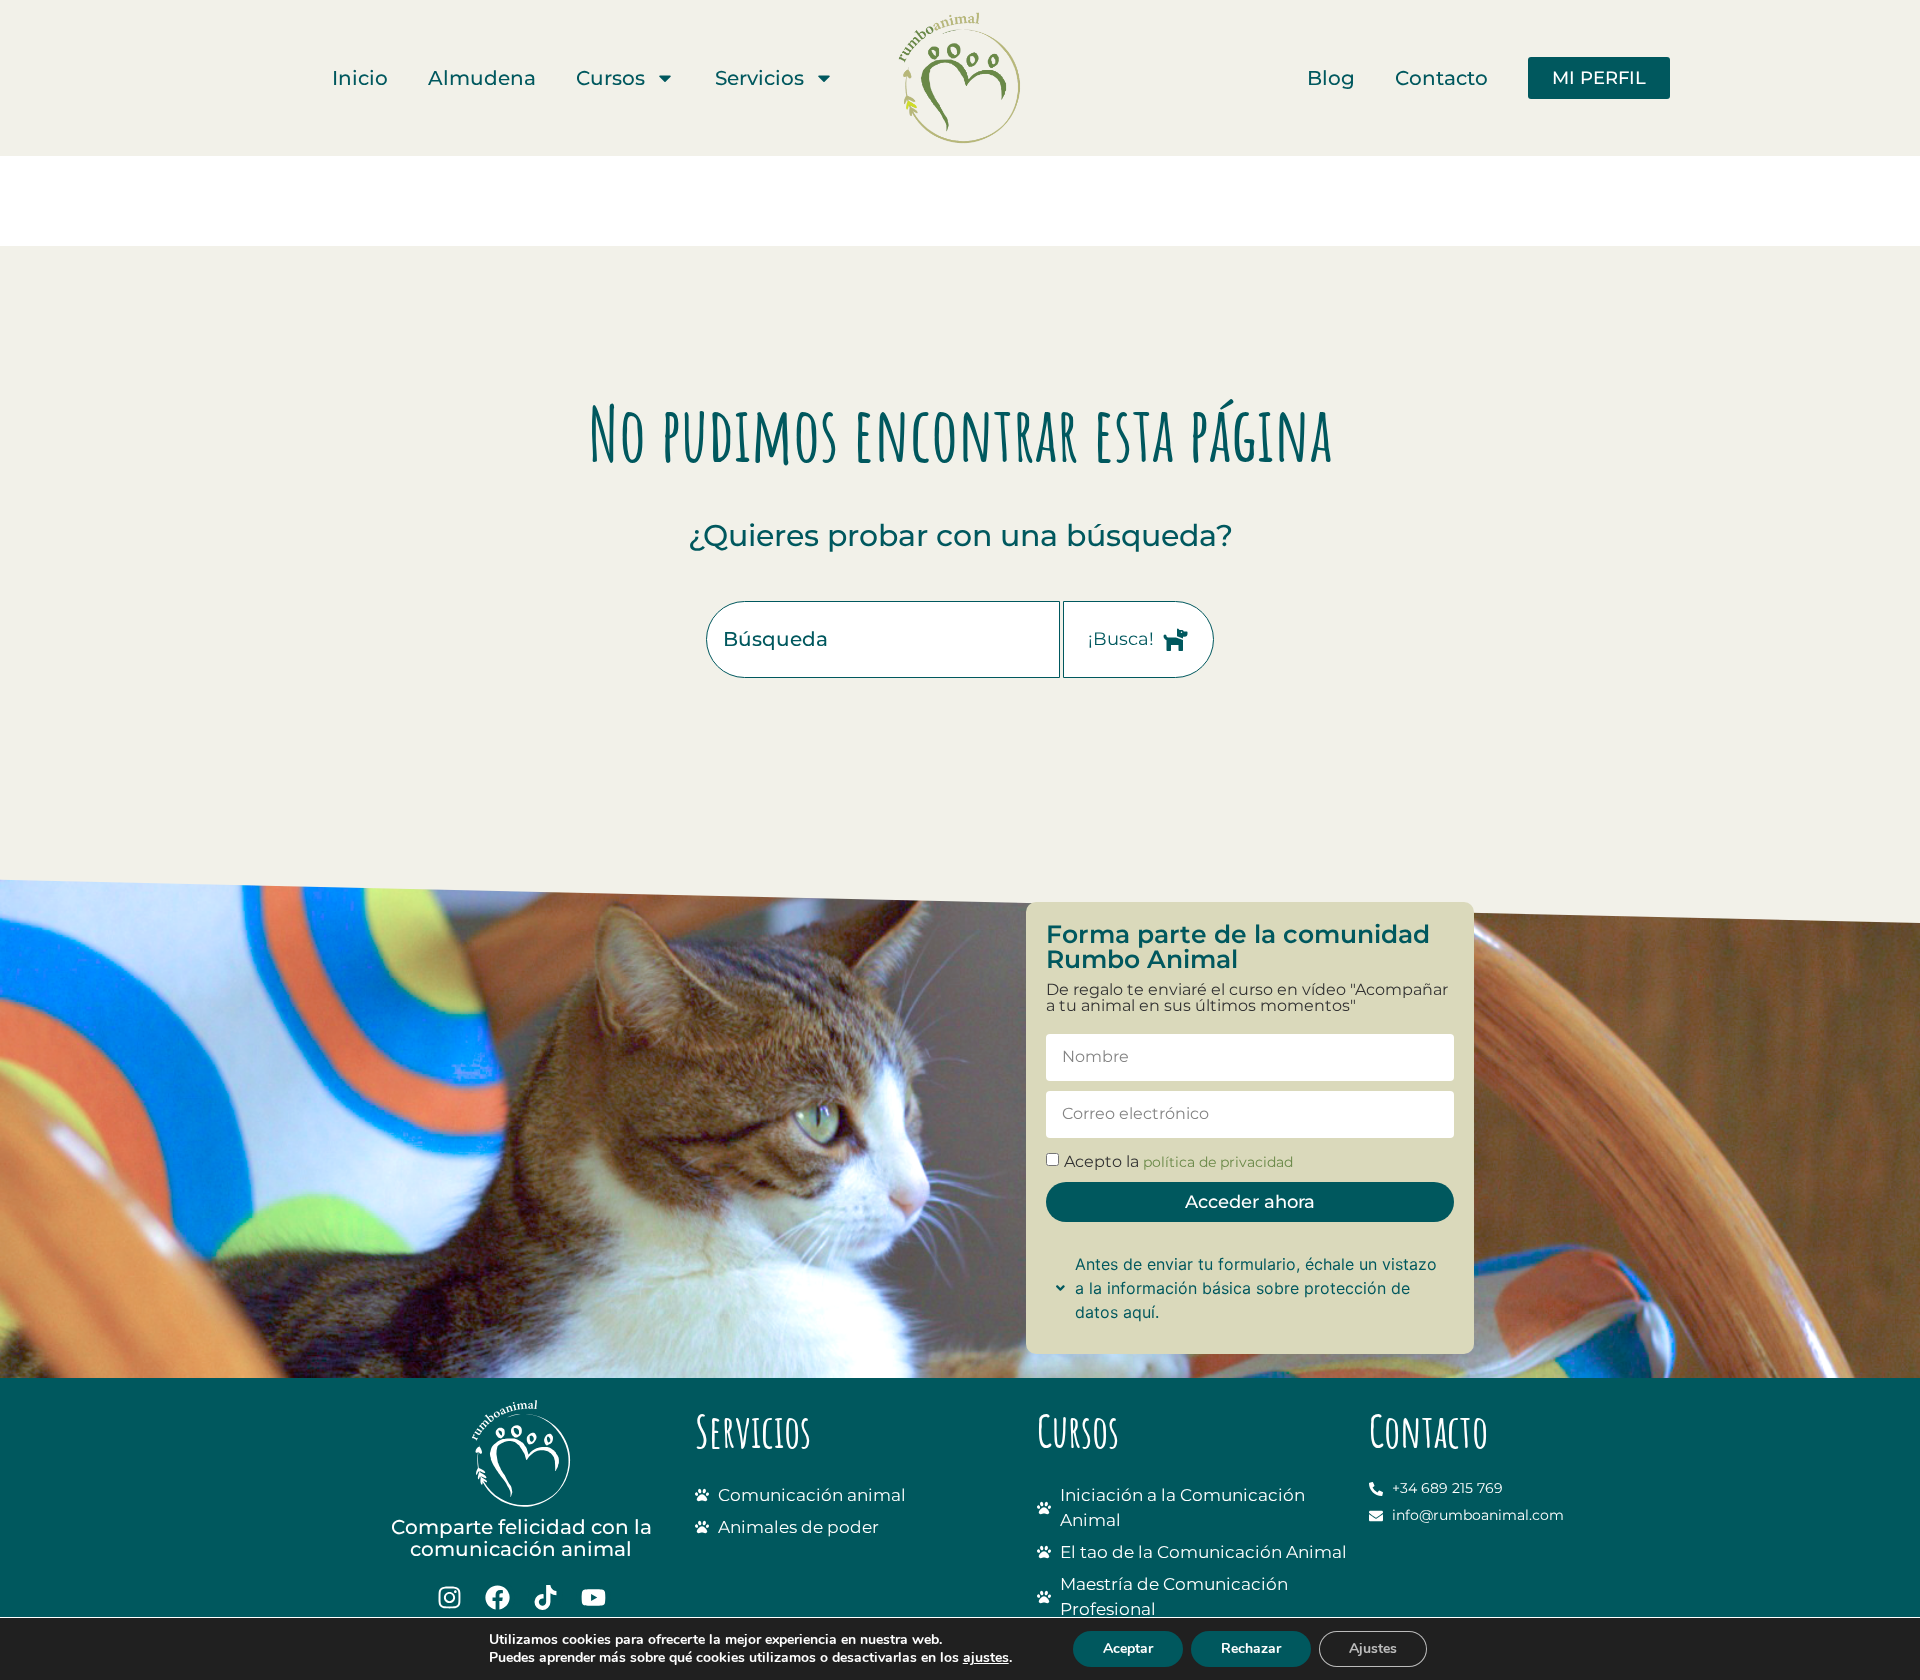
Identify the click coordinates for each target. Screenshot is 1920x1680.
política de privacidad (1218, 1162)
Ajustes (1373, 1648)
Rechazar (1251, 1648)
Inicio (360, 78)
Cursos (610, 78)
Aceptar (1128, 1648)
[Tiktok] (545, 1597)
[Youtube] (593, 1597)
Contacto (1441, 78)
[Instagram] (449, 1597)
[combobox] (883, 639)
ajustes (986, 1658)
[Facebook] (497, 1597)
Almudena (482, 78)
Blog (1331, 78)
